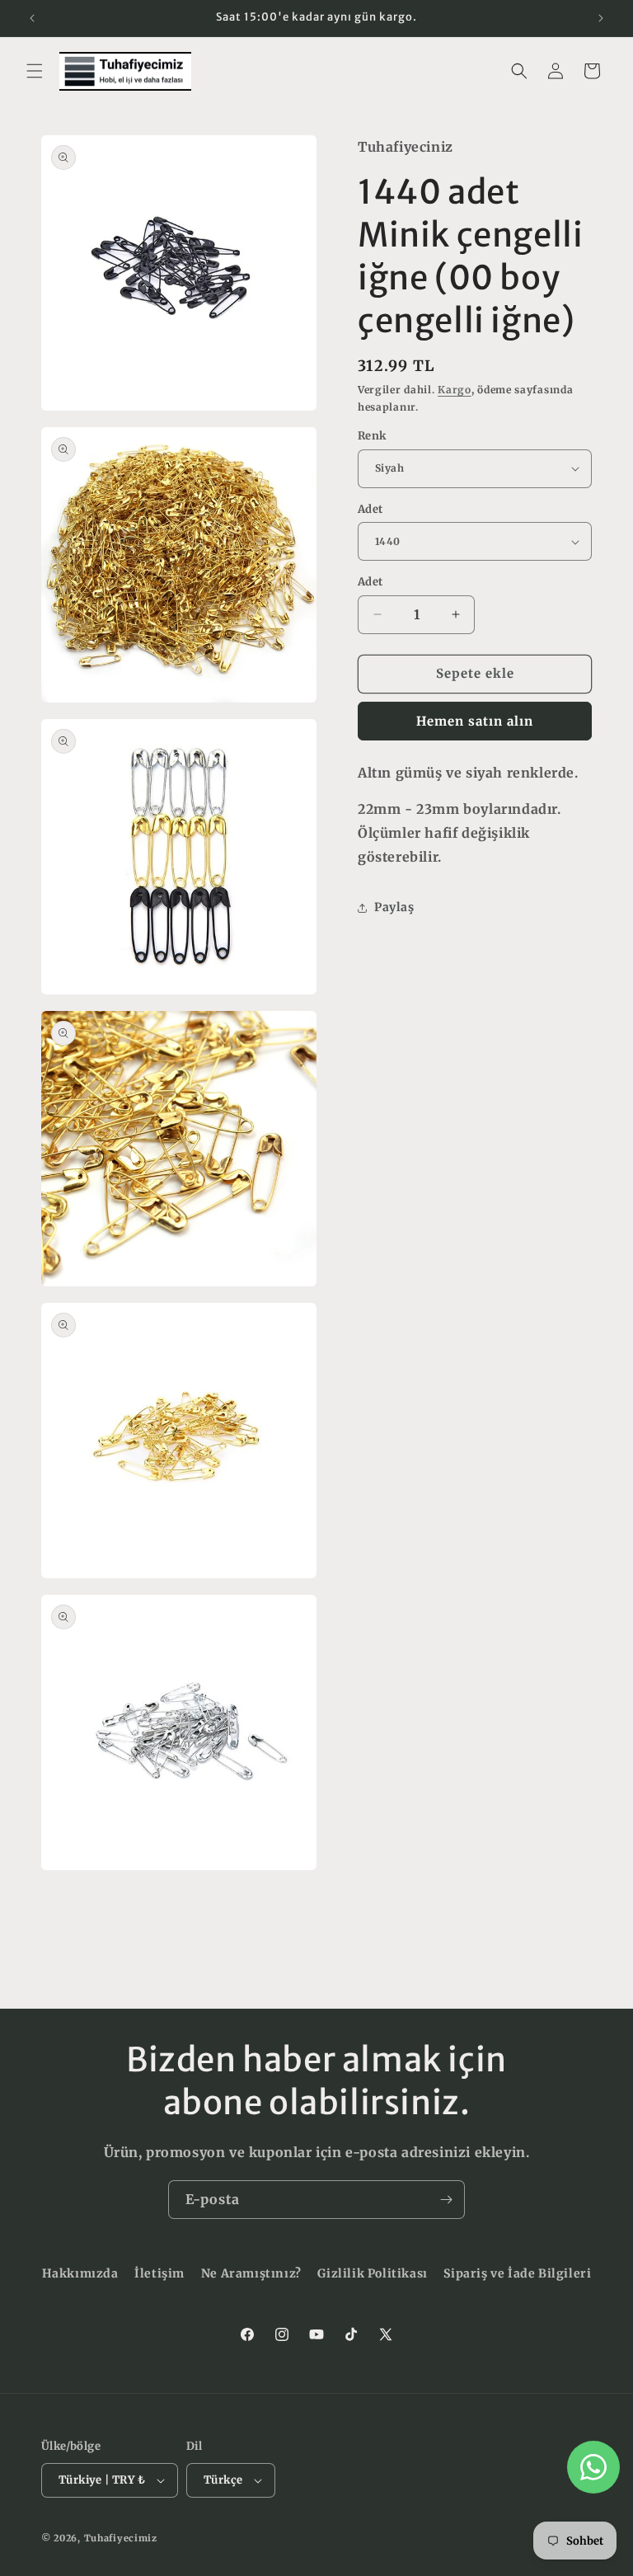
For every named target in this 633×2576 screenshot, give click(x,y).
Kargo (455, 390)
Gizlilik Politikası (372, 2273)
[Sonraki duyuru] (601, 18)
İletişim (159, 2273)
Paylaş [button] (394, 907)
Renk (372, 436)
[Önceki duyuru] (32, 18)
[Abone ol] (446, 2200)
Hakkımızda (80, 2273)
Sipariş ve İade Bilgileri (517, 2273)
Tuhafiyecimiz (121, 2538)
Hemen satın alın (475, 721)
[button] (35, 71)
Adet (370, 509)
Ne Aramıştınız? (251, 2273)
